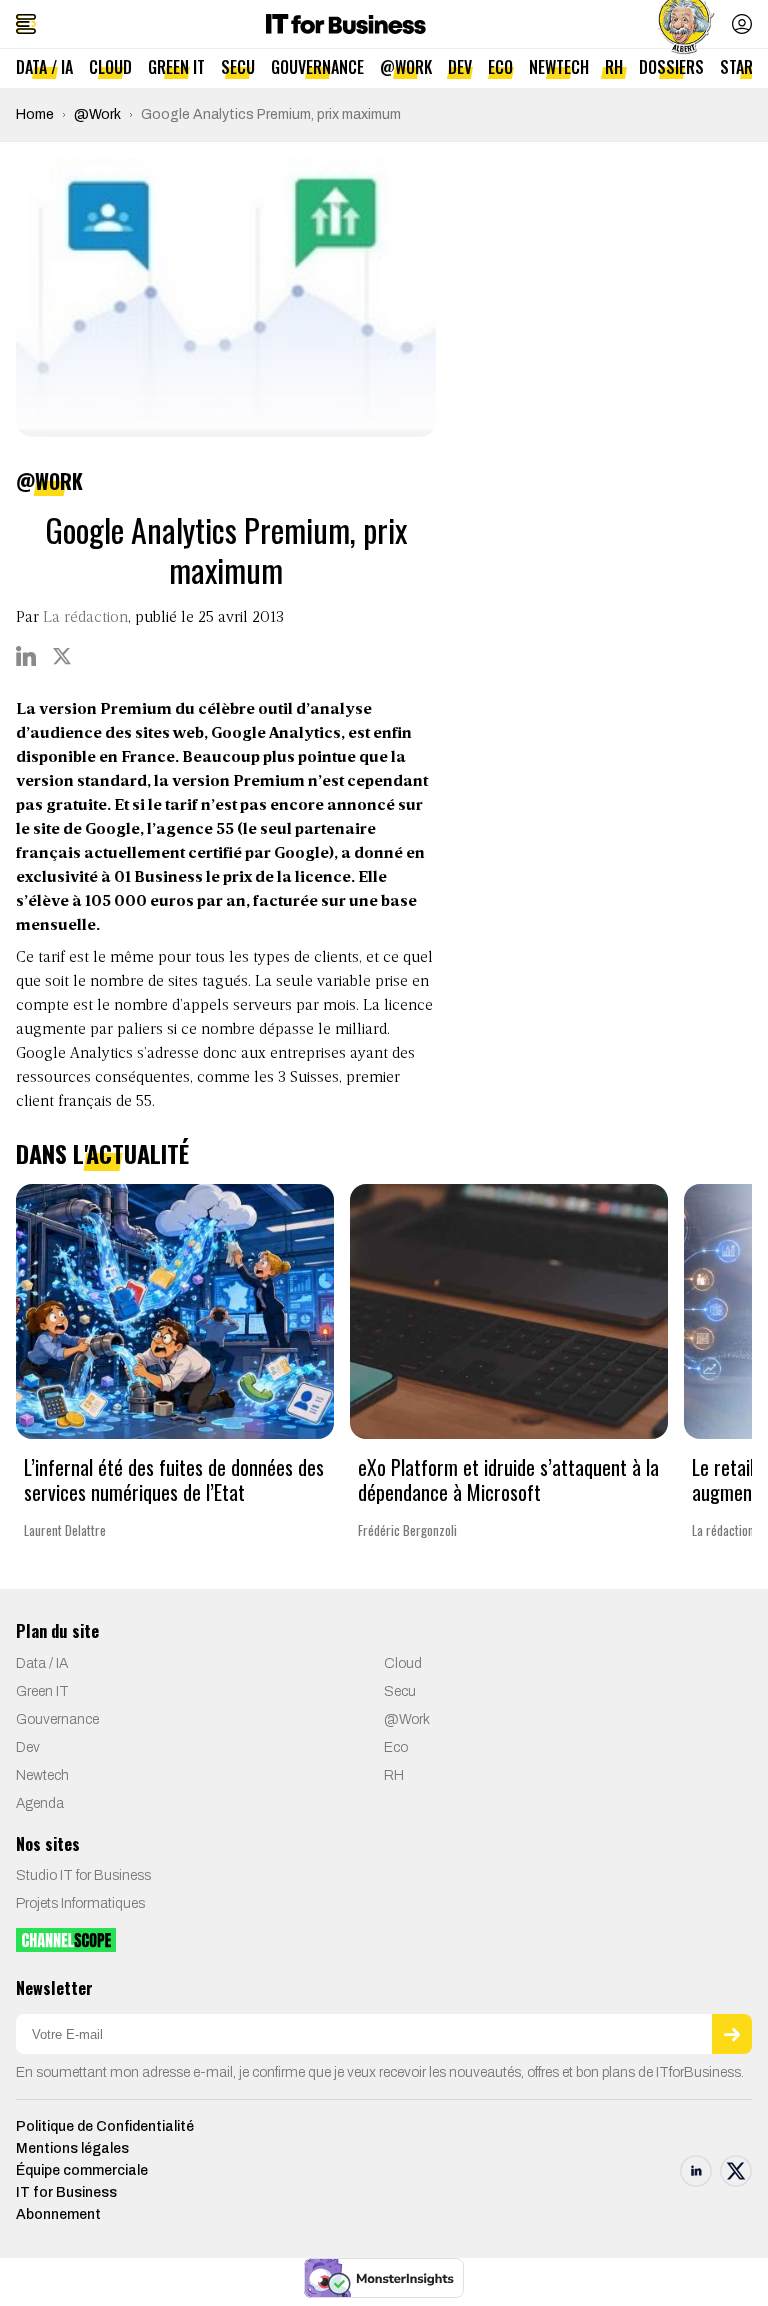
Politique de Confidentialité (105, 2126)
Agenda (40, 1803)
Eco (500, 67)
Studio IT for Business (83, 1875)
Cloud (110, 67)
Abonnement (58, 2214)
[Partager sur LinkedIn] (26, 656)
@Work (406, 67)
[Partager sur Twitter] (62, 656)
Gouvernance (317, 67)
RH (614, 67)
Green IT (176, 67)
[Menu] (26, 24)
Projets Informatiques (80, 1903)
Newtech (559, 67)
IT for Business (66, 2192)
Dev (460, 67)
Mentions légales (72, 2148)
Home (35, 114)
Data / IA (44, 67)
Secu (238, 67)
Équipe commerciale (82, 2170)
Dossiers (671, 67)
